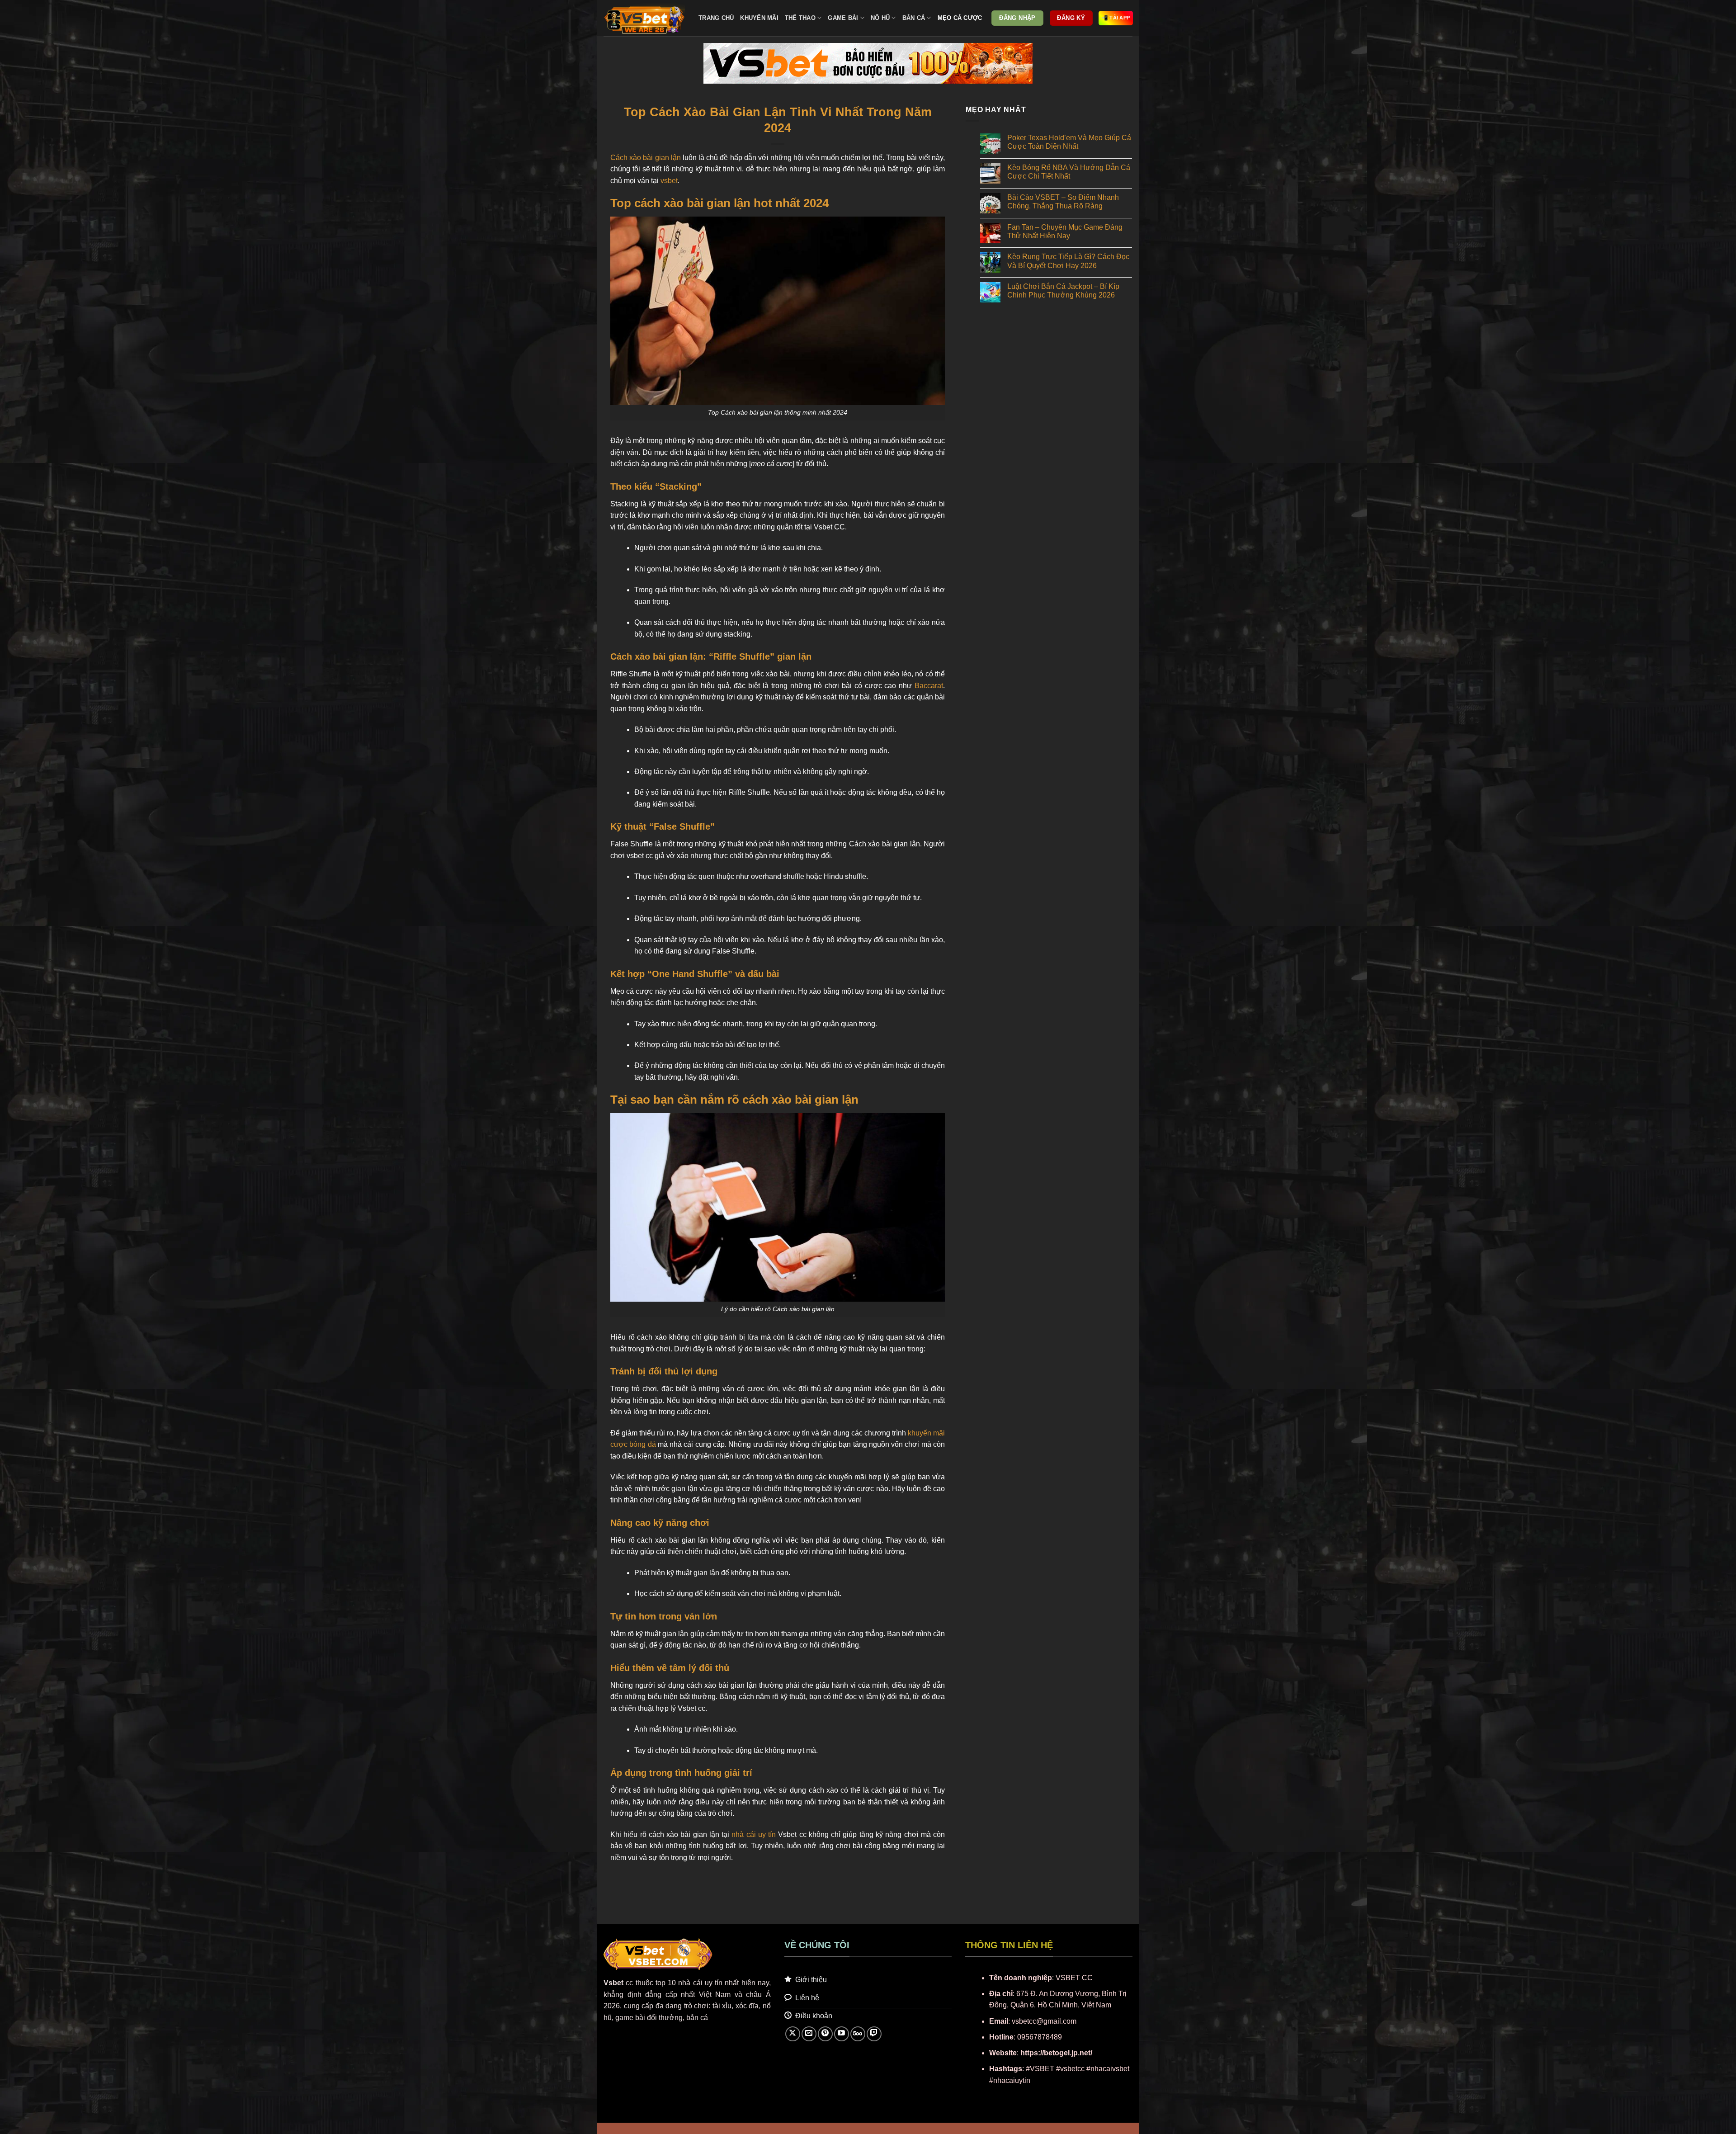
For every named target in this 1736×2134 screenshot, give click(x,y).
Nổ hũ (880, 18)
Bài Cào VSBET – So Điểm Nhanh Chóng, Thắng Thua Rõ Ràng (1063, 202)
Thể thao (800, 18)
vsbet (669, 181)
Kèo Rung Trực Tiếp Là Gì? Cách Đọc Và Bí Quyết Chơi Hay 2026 (1068, 261)
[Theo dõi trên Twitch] (874, 2034)
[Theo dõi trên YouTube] (842, 2034)
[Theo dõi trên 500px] (858, 2034)
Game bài (843, 18)
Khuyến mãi (759, 18)
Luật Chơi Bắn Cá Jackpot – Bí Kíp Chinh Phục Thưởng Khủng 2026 (1063, 291)
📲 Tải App (1116, 18)
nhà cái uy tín (754, 1834)
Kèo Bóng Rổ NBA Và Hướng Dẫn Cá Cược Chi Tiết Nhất (1069, 172)
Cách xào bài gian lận (646, 158)
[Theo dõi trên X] (793, 2034)
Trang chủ (716, 18)
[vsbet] (644, 18)
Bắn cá (914, 18)
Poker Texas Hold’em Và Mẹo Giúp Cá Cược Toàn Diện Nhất (1069, 142)
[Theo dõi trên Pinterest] (825, 2034)
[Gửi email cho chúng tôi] (809, 2034)
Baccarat (929, 686)
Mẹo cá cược (960, 18)
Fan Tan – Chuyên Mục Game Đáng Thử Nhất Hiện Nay (1065, 231)
